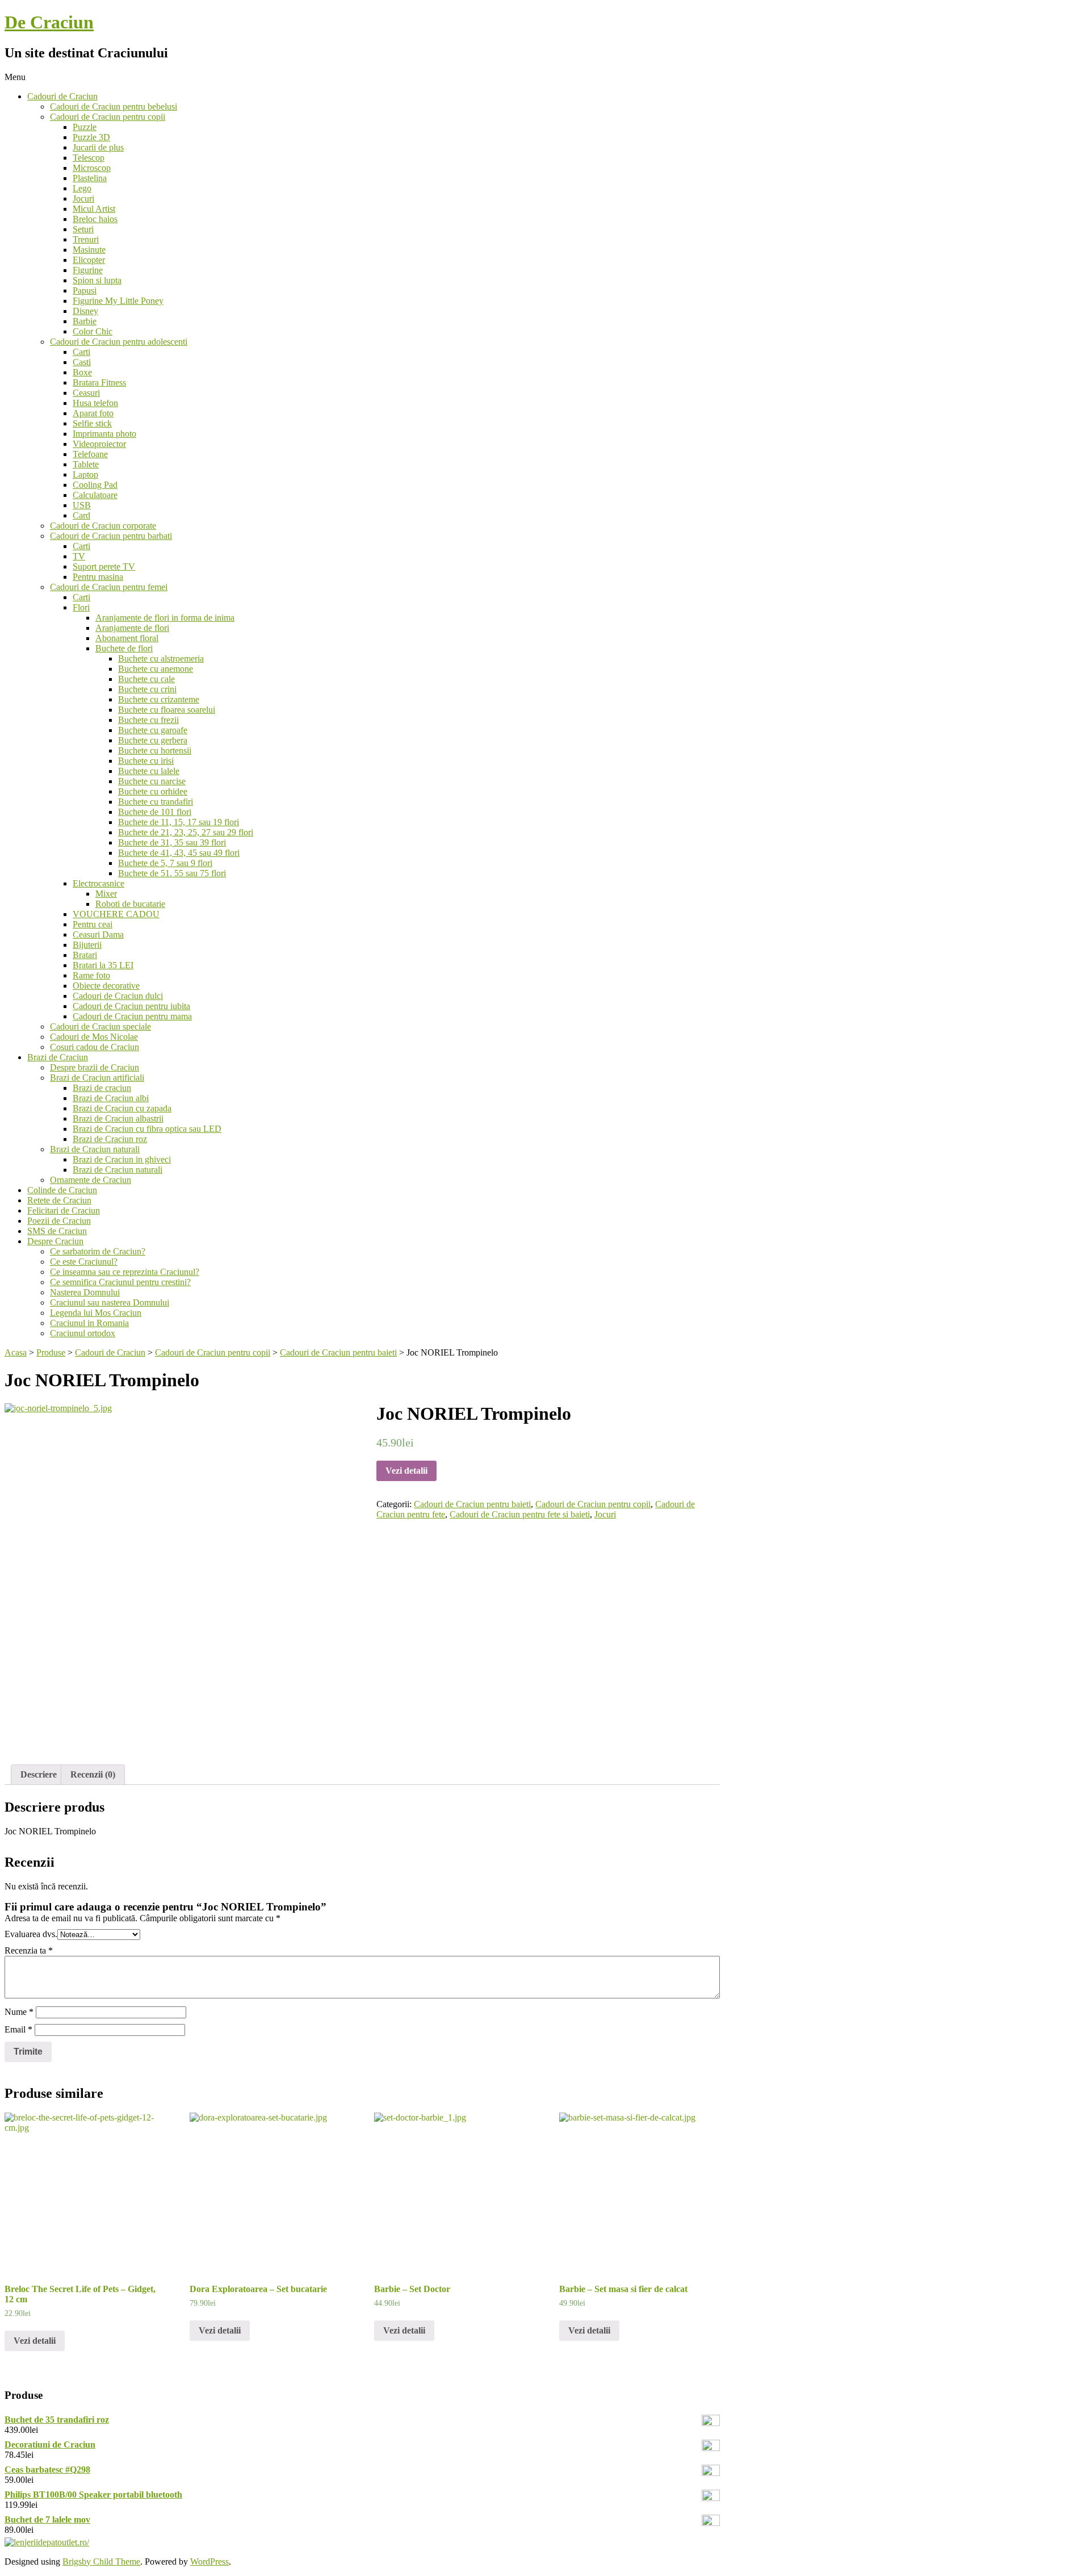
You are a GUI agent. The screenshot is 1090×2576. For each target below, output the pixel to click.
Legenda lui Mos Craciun (96, 1313)
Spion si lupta (97, 280)
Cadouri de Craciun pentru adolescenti (119, 342)
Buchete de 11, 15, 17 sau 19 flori (179, 822)
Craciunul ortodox (83, 1333)
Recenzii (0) (93, 1774)
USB (82, 505)
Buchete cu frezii (148, 720)
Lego (82, 188)
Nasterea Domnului (85, 1292)
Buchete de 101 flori (155, 812)
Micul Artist (94, 209)
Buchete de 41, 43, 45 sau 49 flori (179, 853)
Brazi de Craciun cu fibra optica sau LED (147, 1129)
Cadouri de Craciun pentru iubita (131, 1006)
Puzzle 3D (91, 137)
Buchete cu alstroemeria (161, 658)
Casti (82, 362)
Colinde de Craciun (62, 1190)
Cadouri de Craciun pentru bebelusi (114, 106)
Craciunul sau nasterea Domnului (110, 1302)
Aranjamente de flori (132, 628)
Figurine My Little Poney (118, 301)
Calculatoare (95, 495)
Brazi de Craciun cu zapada (122, 1108)
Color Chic (93, 331)
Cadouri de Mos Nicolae (94, 1037)
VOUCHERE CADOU (116, 914)
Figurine (88, 270)
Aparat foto (93, 413)
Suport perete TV (104, 566)
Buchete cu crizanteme (159, 699)
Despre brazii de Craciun (95, 1067)
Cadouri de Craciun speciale (100, 1026)
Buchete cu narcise (152, 781)
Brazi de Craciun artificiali (97, 1078)
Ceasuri (86, 393)
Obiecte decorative (106, 986)
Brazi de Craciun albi (111, 1098)
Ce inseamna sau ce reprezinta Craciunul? (125, 1272)
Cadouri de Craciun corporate (103, 526)
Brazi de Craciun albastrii (118, 1118)
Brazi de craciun (102, 1088)
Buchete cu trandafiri (156, 802)
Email (18, 2029)
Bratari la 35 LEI (103, 965)
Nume (19, 2012)
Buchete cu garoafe (153, 730)
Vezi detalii (406, 1471)
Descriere (39, 1774)
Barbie (85, 321)
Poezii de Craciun (59, 1221)
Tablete (86, 464)
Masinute (89, 250)
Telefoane (90, 454)
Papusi (85, 290)
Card (81, 515)
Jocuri (83, 198)
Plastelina (90, 178)
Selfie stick (92, 423)
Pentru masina (98, 577)
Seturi (83, 229)
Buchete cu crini (147, 689)
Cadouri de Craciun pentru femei (109, 587)
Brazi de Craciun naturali (95, 1149)
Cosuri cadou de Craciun (95, 1047)
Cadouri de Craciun (62, 96)
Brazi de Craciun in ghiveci (122, 1159)
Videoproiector (99, 444)
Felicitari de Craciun (64, 1210)
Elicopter (89, 260)
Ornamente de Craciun (91, 1180)
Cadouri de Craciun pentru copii (108, 117)
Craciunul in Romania (89, 1323)
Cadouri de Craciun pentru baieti (472, 1504)
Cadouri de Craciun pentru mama (132, 1016)
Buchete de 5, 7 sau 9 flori (165, 863)
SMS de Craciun (57, 1231)
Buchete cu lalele (149, 771)
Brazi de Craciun (58, 1057)
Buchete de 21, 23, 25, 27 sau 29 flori (186, 832)
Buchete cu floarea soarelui (167, 710)
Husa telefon (95, 403)
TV (79, 556)
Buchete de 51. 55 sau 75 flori (172, 873)
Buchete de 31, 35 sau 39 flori (172, 842)
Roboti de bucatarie (130, 904)
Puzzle (85, 127)
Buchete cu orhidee (153, 791)
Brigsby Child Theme (101, 2562)
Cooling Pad (95, 485)
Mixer (106, 894)
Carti (81, 352)
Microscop (92, 168)
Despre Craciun (55, 1241)
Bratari (85, 955)
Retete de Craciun (59, 1200)
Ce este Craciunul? (84, 1262)
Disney (85, 311)
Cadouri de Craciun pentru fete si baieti (520, 1514)
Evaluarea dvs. (31, 1934)
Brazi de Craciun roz (110, 1139)
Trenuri (86, 239)
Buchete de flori (124, 648)
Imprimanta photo (104, 434)
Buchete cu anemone (156, 669)
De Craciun (49, 22)
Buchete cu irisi (146, 761)
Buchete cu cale (146, 679)
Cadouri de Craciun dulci (118, 996)
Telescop (89, 158)
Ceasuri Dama (98, 934)
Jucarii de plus (98, 147)
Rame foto (91, 975)
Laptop (85, 474)
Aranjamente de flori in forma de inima (165, 618)
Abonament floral (127, 638)
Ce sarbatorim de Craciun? (98, 1251)
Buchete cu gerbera (153, 740)
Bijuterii (87, 945)
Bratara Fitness (99, 382)
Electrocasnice (98, 883)
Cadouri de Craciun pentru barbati (111, 536)
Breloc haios (95, 219)
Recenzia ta (29, 1950)
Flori (81, 607)
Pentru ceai (93, 924)
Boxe (82, 372)
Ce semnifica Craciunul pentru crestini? (120, 1282)
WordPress (209, 2562)
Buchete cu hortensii (155, 750)
